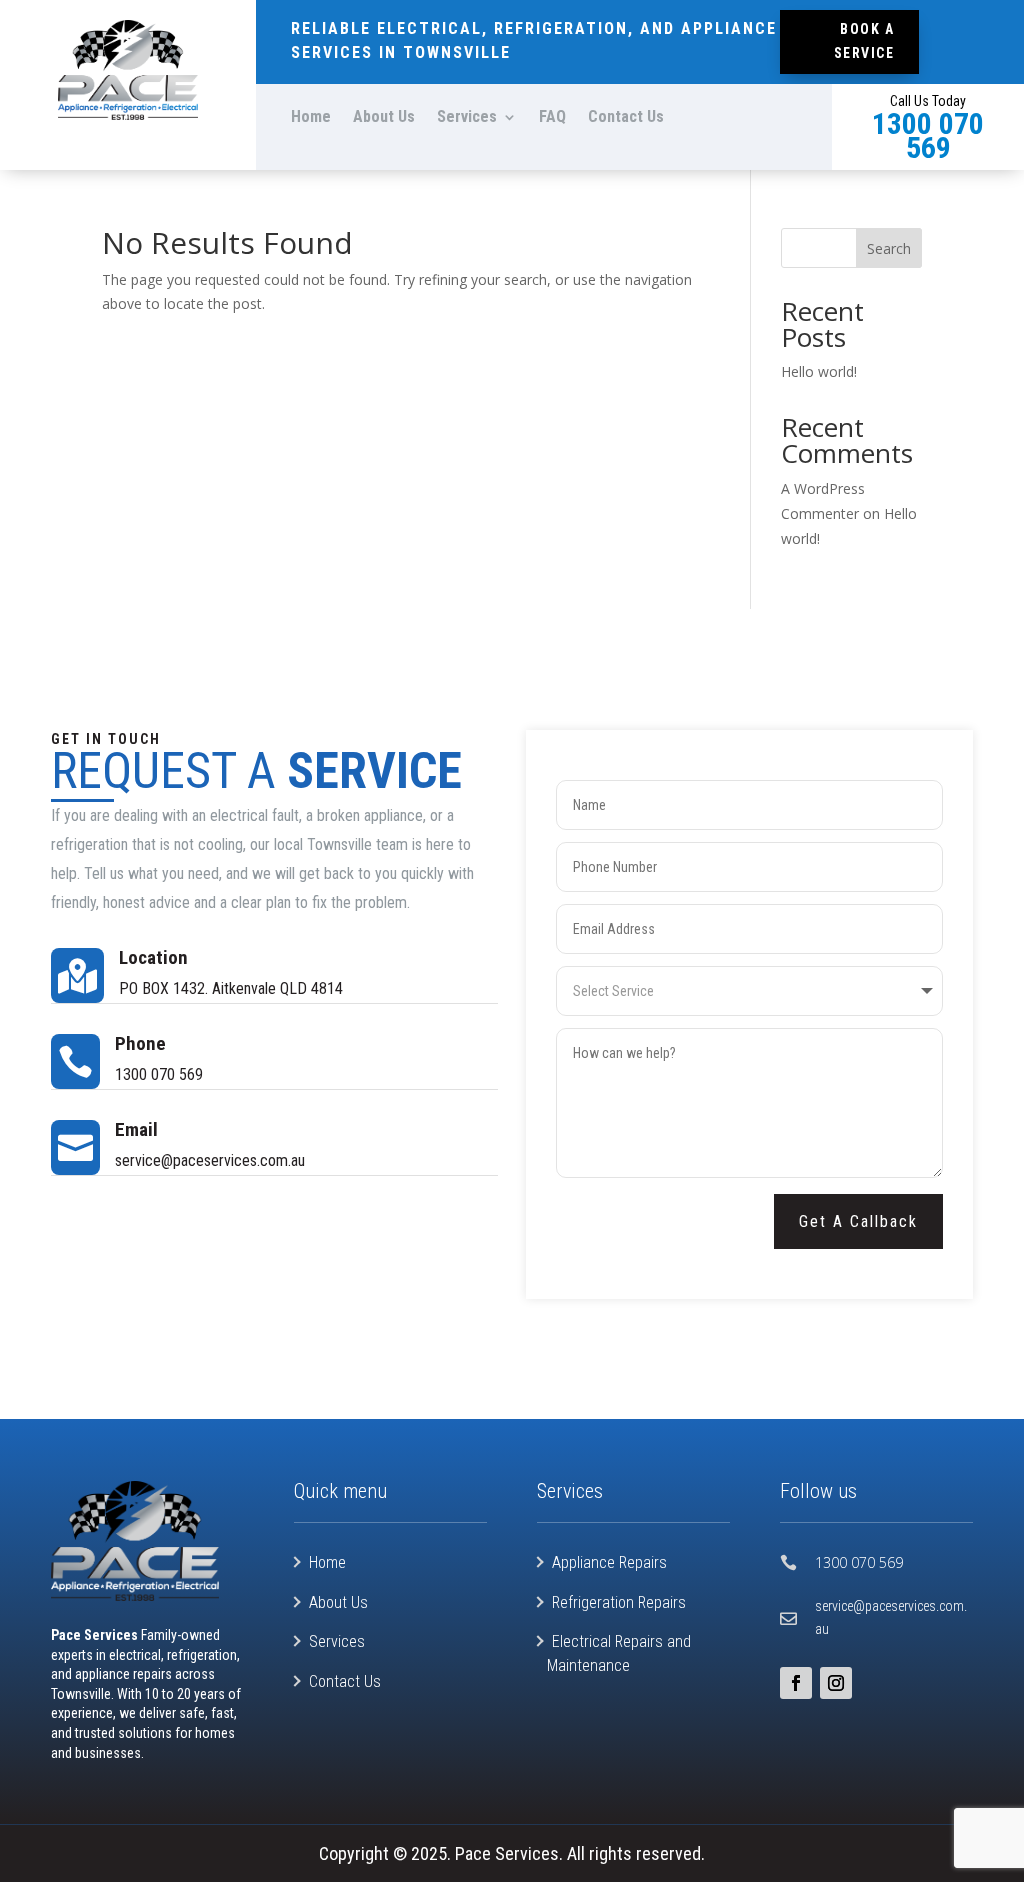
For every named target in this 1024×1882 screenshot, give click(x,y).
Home (311, 118)
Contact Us (626, 118)
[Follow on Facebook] (796, 1683)
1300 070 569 (859, 1562)
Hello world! (819, 371)
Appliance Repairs (609, 1562)
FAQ (552, 118)
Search (889, 248)
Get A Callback (858, 1221)
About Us (384, 118)
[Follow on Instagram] (836, 1683)
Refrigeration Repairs (619, 1602)
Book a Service (864, 41)
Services (467, 118)
